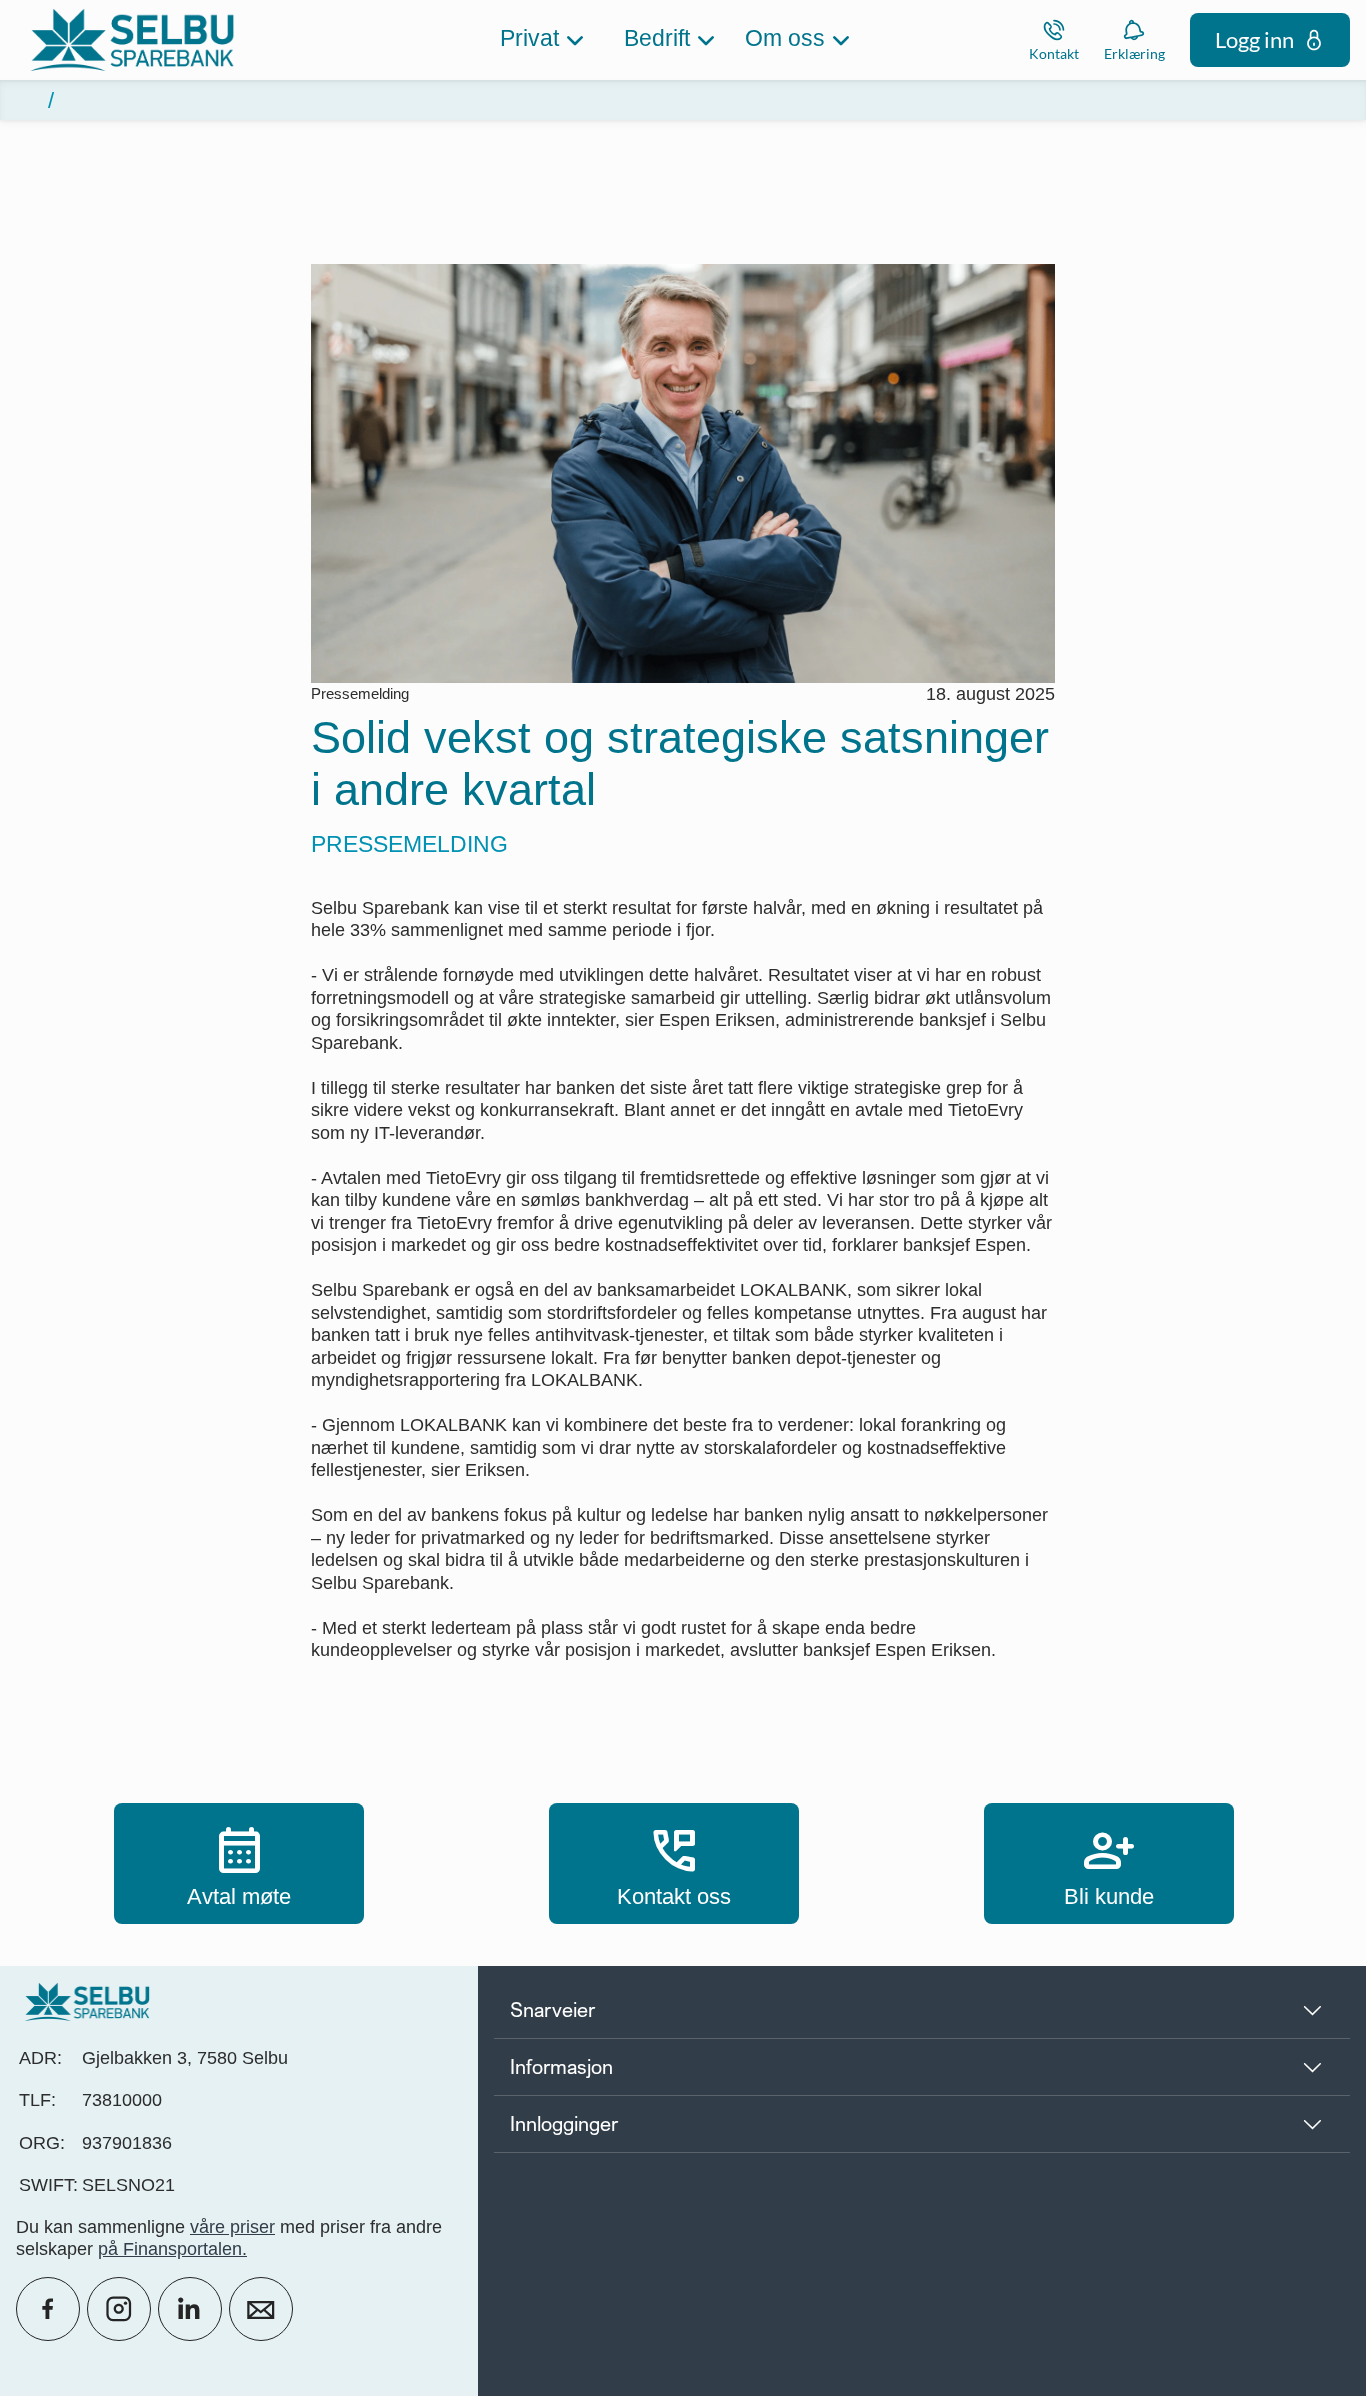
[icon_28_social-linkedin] (190, 2309)
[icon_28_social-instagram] (119, 2309)
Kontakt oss (674, 1863)
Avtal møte (239, 1863)
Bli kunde (1109, 1863)
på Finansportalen (170, 2249)
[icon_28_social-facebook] (48, 2309)
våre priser (232, 2227)
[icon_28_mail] (261, 2309)
